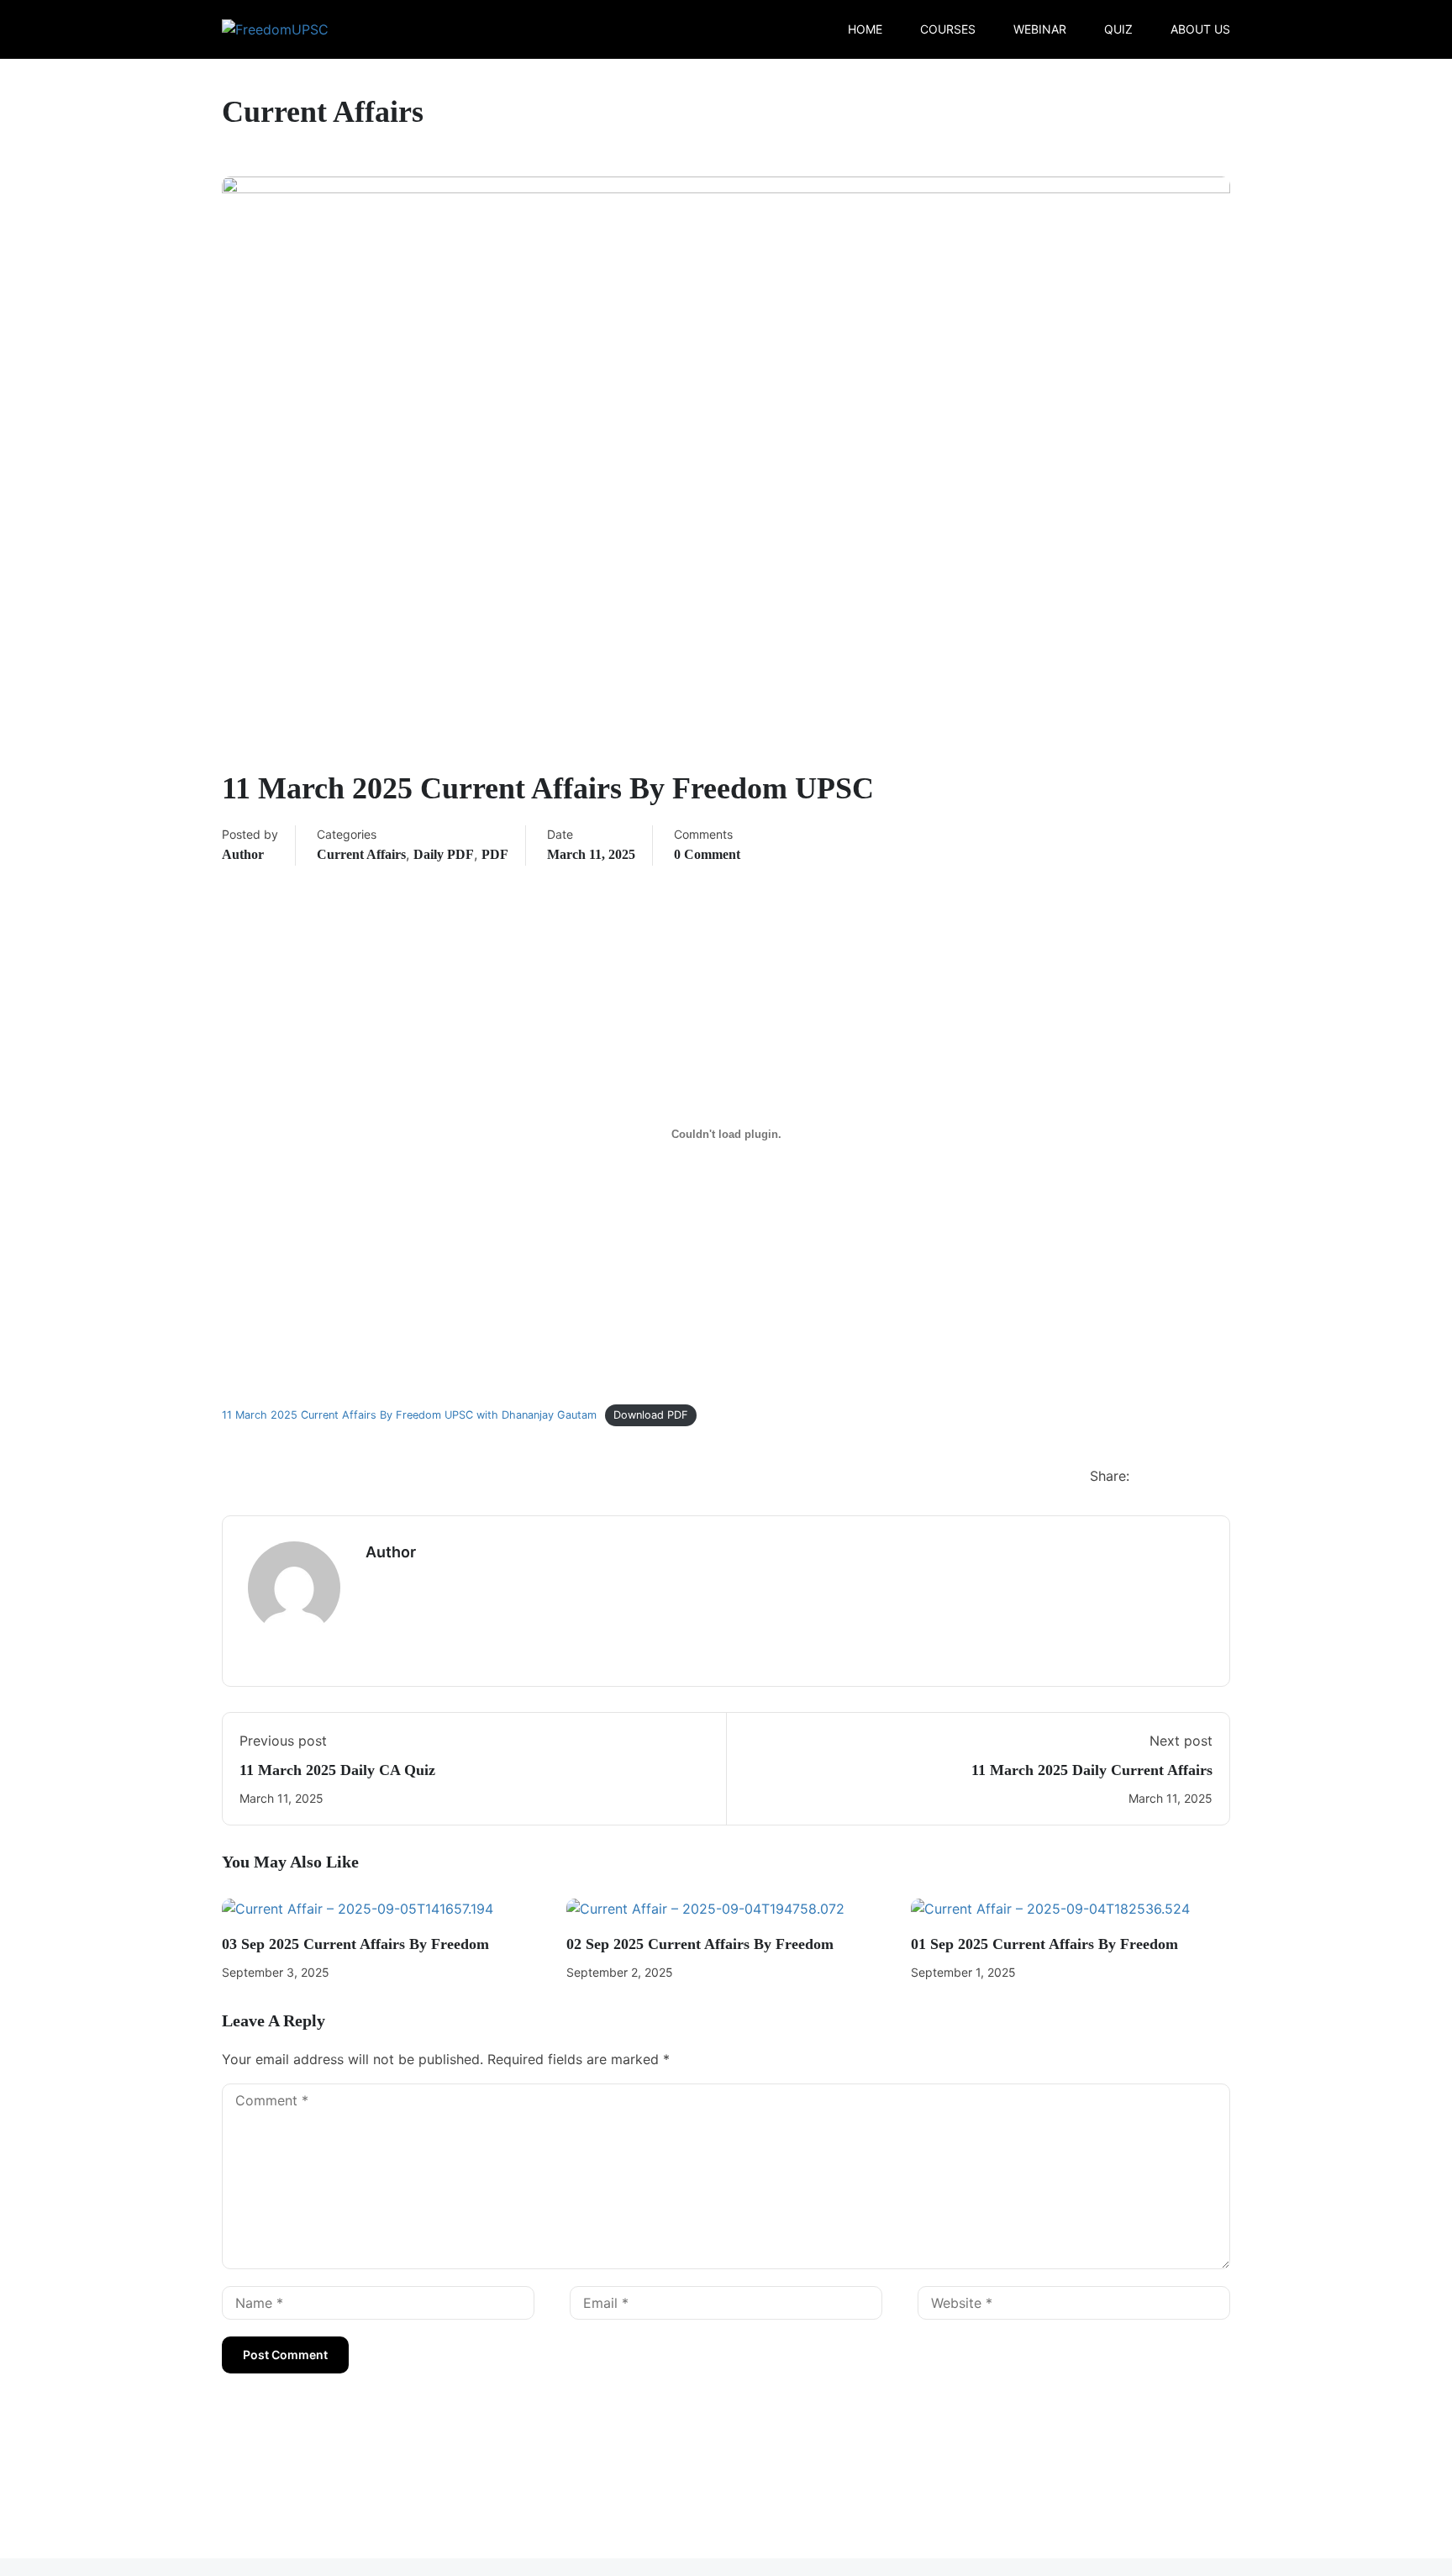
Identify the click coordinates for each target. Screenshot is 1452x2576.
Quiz (1118, 29)
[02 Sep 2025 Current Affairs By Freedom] (705, 1908)
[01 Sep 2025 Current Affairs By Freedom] (1050, 1908)
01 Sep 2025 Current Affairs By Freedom (1044, 1944)
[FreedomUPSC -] (286, 29)
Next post (1181, 1741)
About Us (1200, 29)
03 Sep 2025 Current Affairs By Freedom (355, 1944)
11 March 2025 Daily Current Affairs (1092, 1770)
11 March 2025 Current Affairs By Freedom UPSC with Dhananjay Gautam (409, 1415)
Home (865, 29)
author (243, 854)
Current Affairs (361, 854)
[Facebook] (1150, 1478)
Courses (948, 29)
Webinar (1040, 29)
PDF (495, 854)
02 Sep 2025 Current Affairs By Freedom (700, 1944)
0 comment (707, 854)
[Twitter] (1184, 1478)
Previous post (283, 1741)
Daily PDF (444, 854)
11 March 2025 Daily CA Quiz (337, 1770)
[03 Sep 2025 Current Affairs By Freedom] (358, 1908)
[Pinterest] (1218, 1478)
